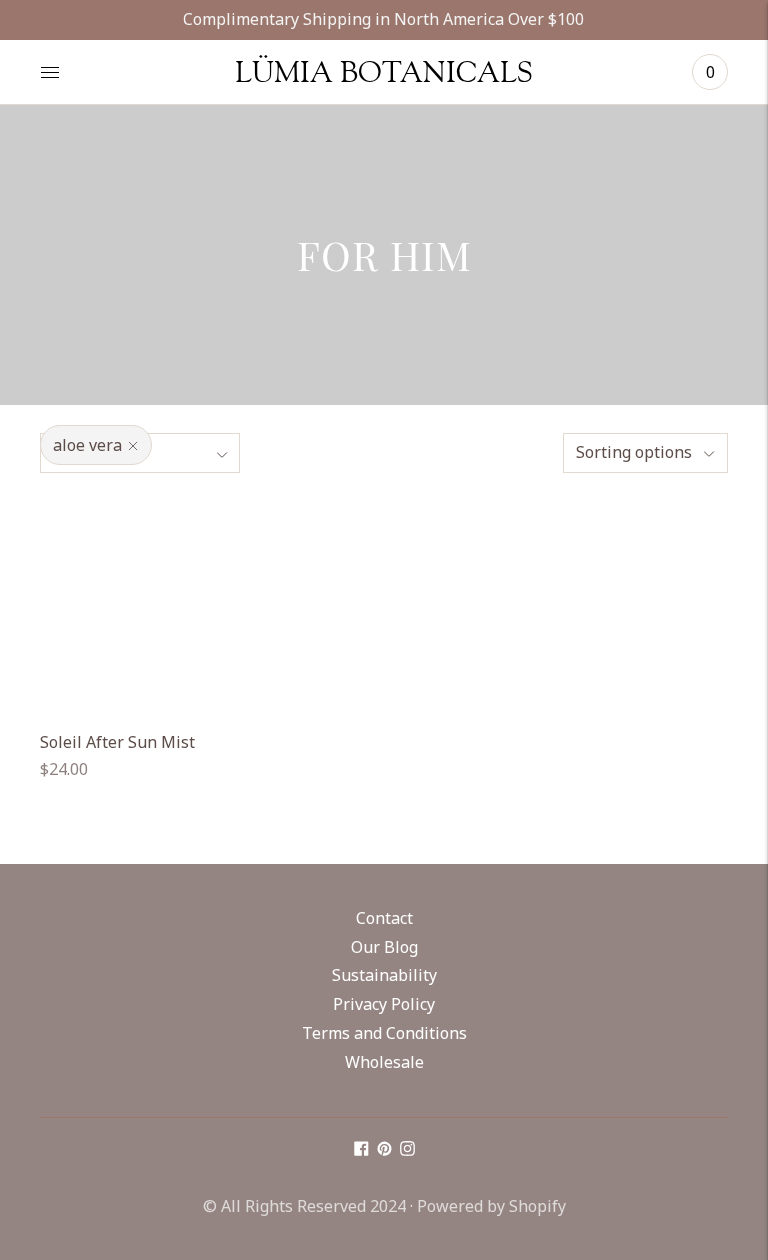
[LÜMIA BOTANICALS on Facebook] (361, 1150)
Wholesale (384, 1062)
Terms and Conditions (384, 1033)
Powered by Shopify (491, 1206)
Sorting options (634, 452)
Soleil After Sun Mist (117, 742)
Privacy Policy (384, 1004)
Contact (384, 918)
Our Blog (384, 947)
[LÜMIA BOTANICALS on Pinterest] (384, 1150)
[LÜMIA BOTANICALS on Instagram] (407, 1150)
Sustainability (384, 975)
